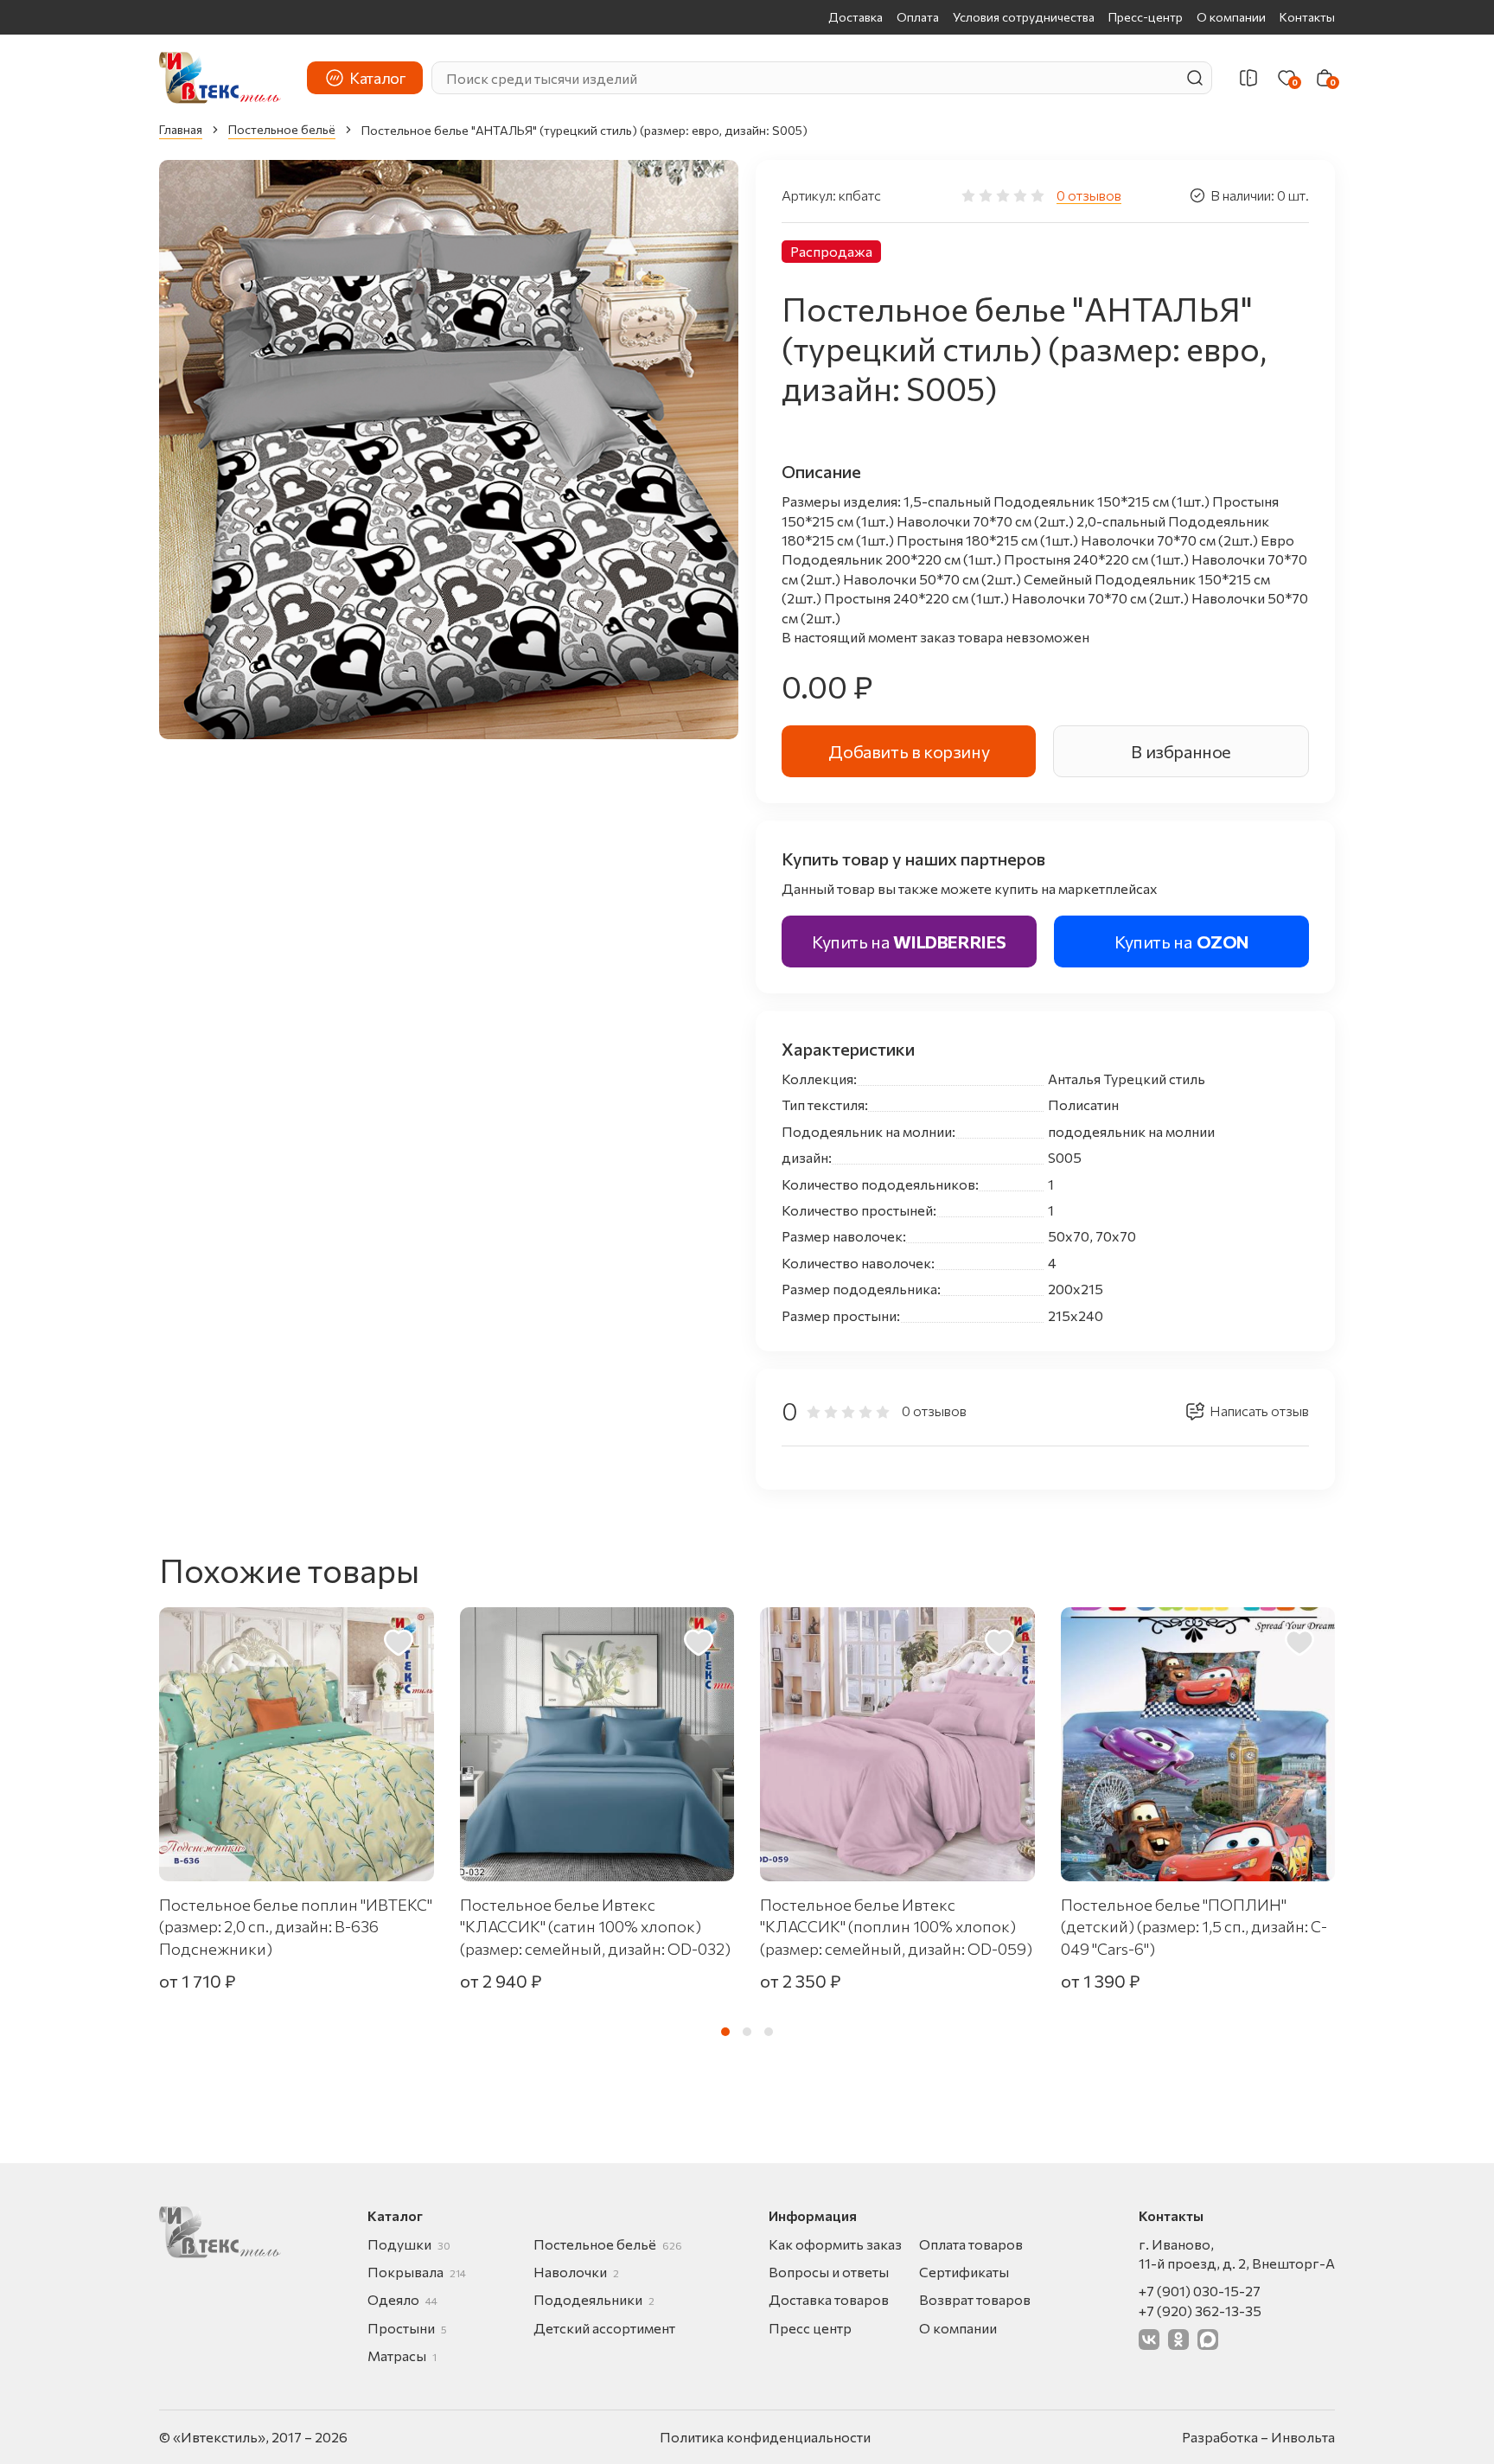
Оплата (918, 17)
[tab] (725, 2032)
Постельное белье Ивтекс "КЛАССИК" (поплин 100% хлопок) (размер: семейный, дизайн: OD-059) (896, 1926)
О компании (1231, 17)
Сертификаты (964, 2272)
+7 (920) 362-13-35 (1200, 2311)
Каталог (377, 78)
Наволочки (576, 2272)
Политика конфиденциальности (765, 2437)
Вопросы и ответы (829, 2272)
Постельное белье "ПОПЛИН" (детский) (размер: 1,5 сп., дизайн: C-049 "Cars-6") (1194, 1926)
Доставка (856, 17)
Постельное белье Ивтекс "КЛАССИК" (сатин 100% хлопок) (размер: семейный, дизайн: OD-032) (595, 1926)
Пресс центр (810, 2328)
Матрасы (402, 2355)
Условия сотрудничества (1024, 17)
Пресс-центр (1146, 17)
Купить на (909, 942)
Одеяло (402, 2299)
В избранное (1181, 751)
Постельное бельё (282, 129)
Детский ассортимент (604, 2328)
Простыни (407, 2328)
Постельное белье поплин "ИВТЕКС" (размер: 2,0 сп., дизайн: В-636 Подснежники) (296, 1926)
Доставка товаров (829, 2299)
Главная (181, 129)
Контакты (1307, 17)
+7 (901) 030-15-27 (1200, 2291)
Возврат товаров (975, 2299)
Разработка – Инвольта (1258, 2437)
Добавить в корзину (909, 751)
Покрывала (417, 2272)
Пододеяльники (594, 2299)
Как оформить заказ (835, 2244)
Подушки (409, 2244)
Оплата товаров (971, 2244)
